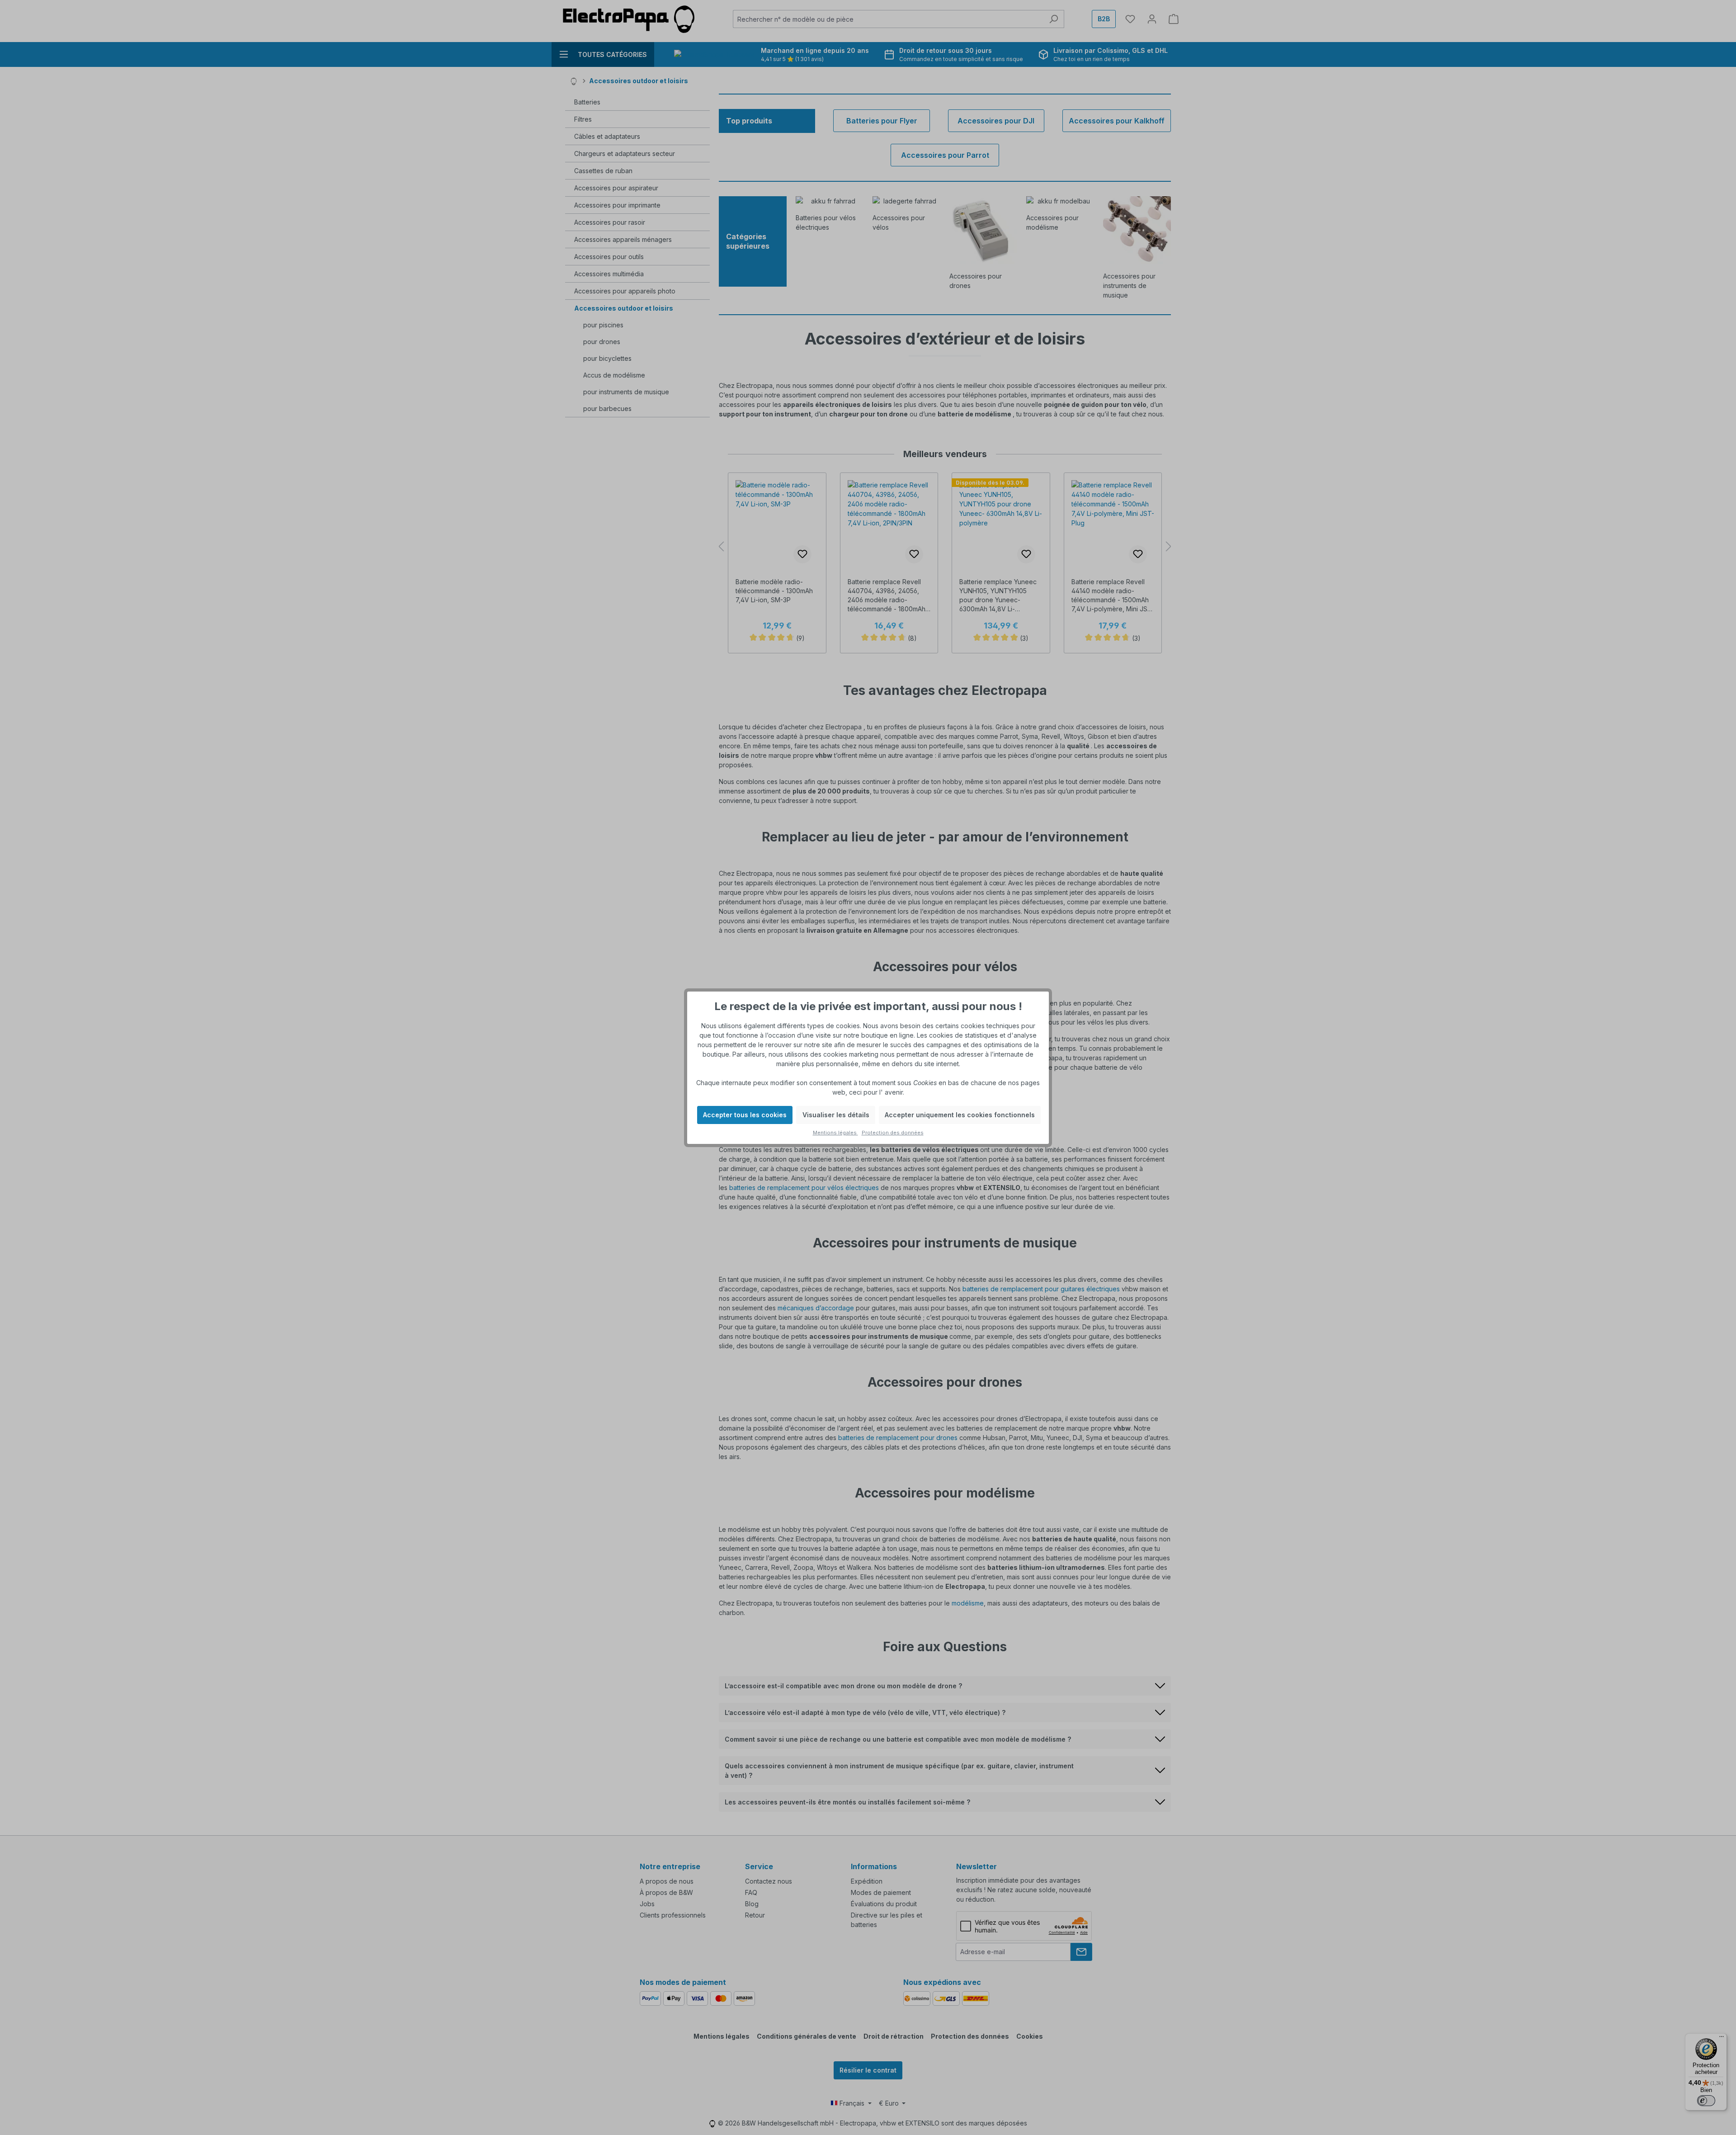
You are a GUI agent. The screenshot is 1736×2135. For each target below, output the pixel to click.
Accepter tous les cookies (745, 1115)
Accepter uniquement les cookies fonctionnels (960, 1115)
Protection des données (893, 1133)
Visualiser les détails (836, 1115)
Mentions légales (835, 1133)
